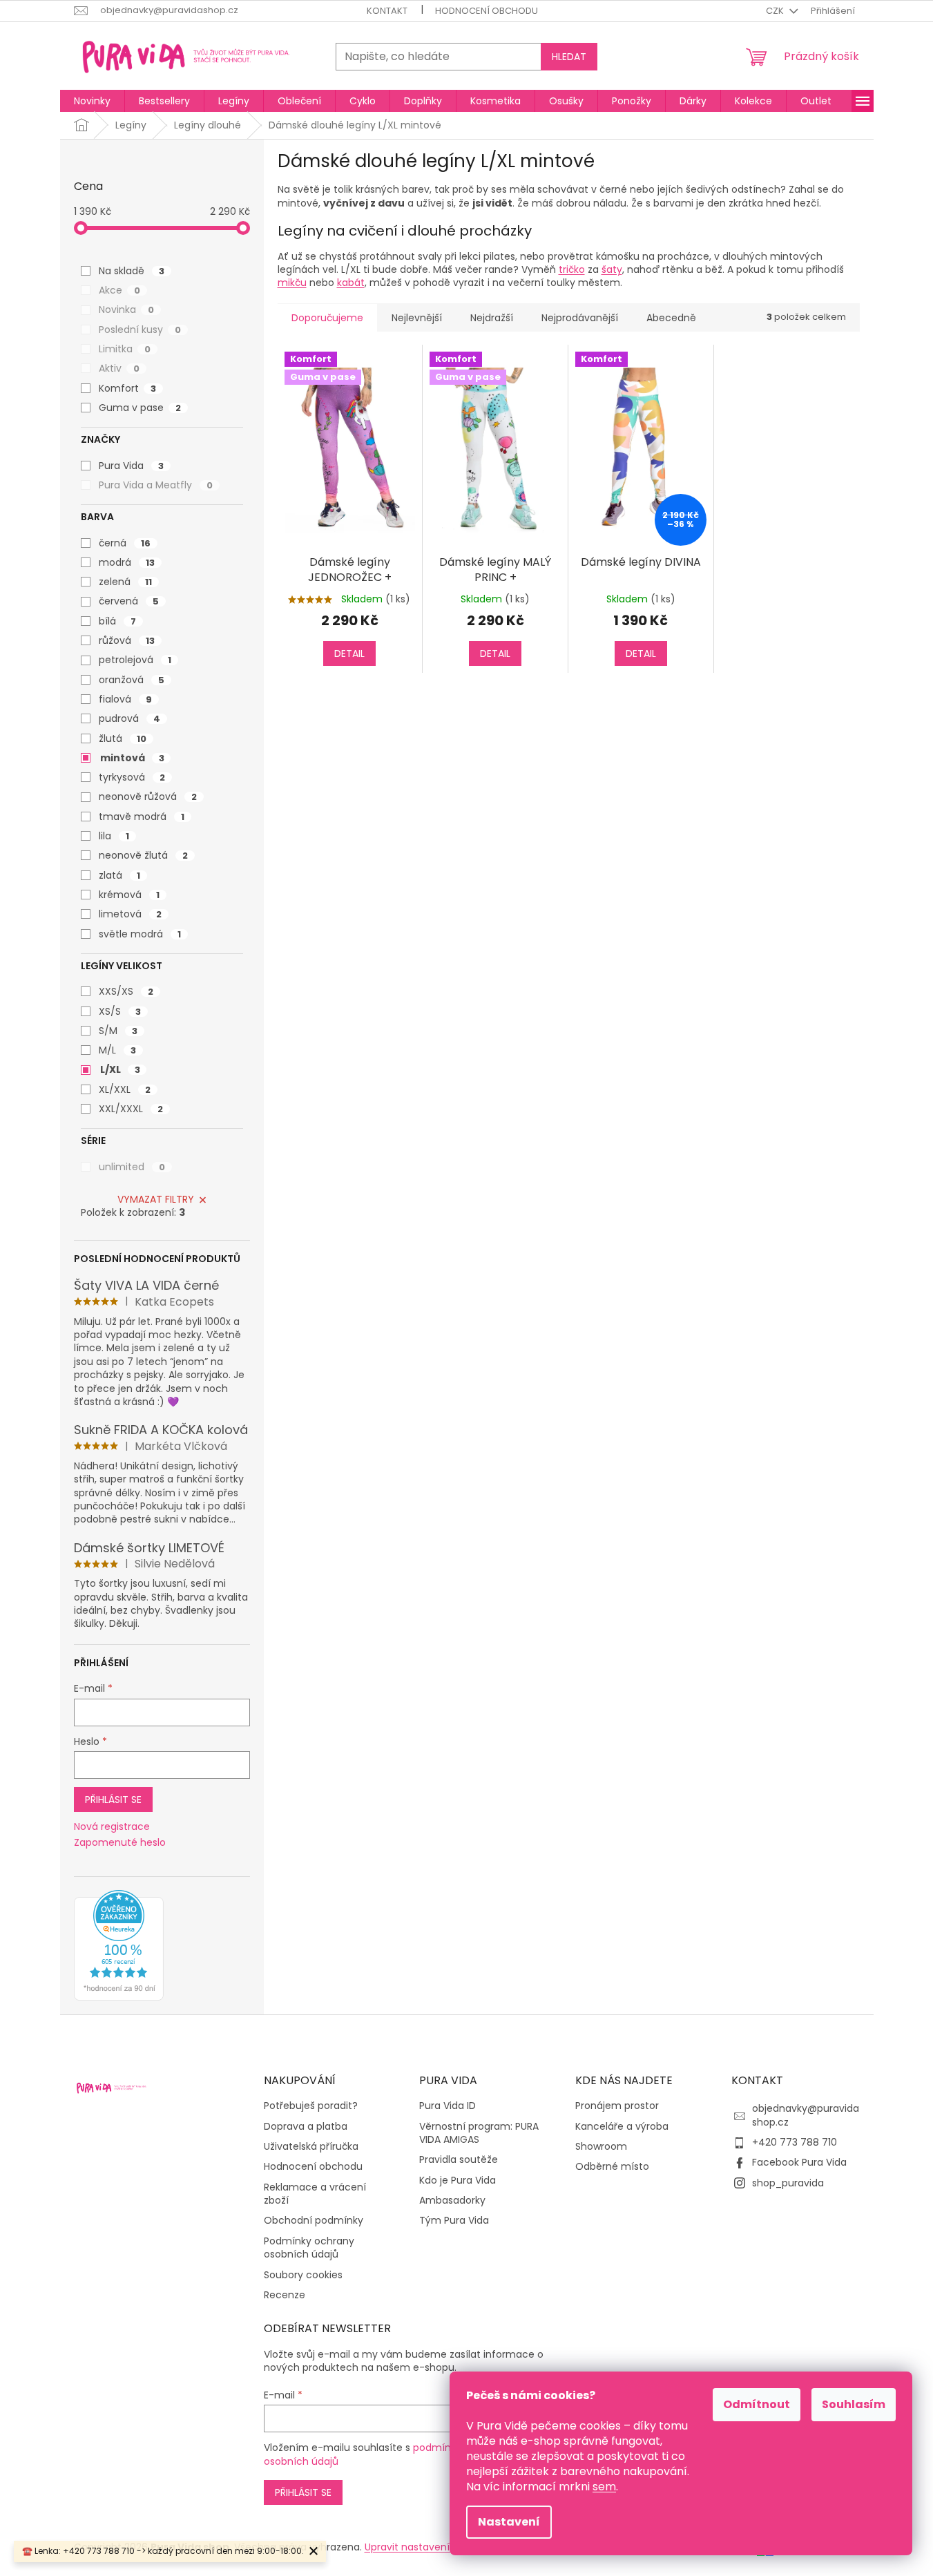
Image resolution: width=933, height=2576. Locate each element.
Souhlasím (854, 2404)
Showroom (601, 2147)
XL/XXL (125, 1089)
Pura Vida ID (448, 2106)
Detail (349, 653)
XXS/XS (126, 991)
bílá (117, 621)
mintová (132, 758)
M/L (117, 1050)
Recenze (285, 2295)
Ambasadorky (452, 2201)
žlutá (123, 738)
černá (125, 543)
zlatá (119, 875)
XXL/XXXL (131, 1109)
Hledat (569, 57)
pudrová (129, 718)
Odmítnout (757, 2404)
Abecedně (671, 318)
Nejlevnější (417, 318)
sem (604, 2487)
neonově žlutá (143, 855)
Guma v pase (140, 408)
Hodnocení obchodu (487, 11)
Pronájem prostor (617, 2106)
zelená (125, 582)
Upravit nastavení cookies (427, 2547)
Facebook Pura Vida (799, 2162)
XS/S (120, 1011)
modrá (127, 562)
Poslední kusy (140, 330)
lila (114, 836)
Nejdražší (492, 318)
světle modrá (140, 934)
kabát (351, 283)
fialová (125, 699)
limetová (130, 914)
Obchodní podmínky (314, 2221)
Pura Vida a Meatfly (156, 485)
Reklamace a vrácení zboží (315, 2194)
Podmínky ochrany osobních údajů (309, 2248)
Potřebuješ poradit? (311, 2106)
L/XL (120, 1069)
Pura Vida (131, 466)
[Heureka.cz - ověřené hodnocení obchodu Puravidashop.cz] (119, 1945)
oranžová (132, 680)
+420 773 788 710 (795, 2142)
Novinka (126, 309)
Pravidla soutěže (459, 2160)
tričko (572, 269)
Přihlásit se (113, 1800)
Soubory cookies (303, 2275)
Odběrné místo (612, 2167)
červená (129, 601)
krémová (129, 895)
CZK (776, 11)
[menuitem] (92, 101)
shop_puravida (788, 2183)
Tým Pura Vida (454, 2221)
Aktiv (119, 368)
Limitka (125, 349)
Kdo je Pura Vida (458, 2181)
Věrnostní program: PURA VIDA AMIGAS (479, 2133)
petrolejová (135, 660)
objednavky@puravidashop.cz (806, 2115)
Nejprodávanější (580, 318)
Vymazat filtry (156, 1199)
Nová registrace (112, 1827)
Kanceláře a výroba (622, 2127)
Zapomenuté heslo (120, 1843)
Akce (119, 290)
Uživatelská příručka (311, 2147)
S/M (118, 1031)
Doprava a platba (306, 2127)
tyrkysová (132, 777)
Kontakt (387, 11)
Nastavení (509, 2522)
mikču (292, 283)
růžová (127, 640)
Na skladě (132, 271)
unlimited (132, 1167)
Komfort (127, 388)
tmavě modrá (142, 817)
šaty (612, 269)
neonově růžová (148, 796)
